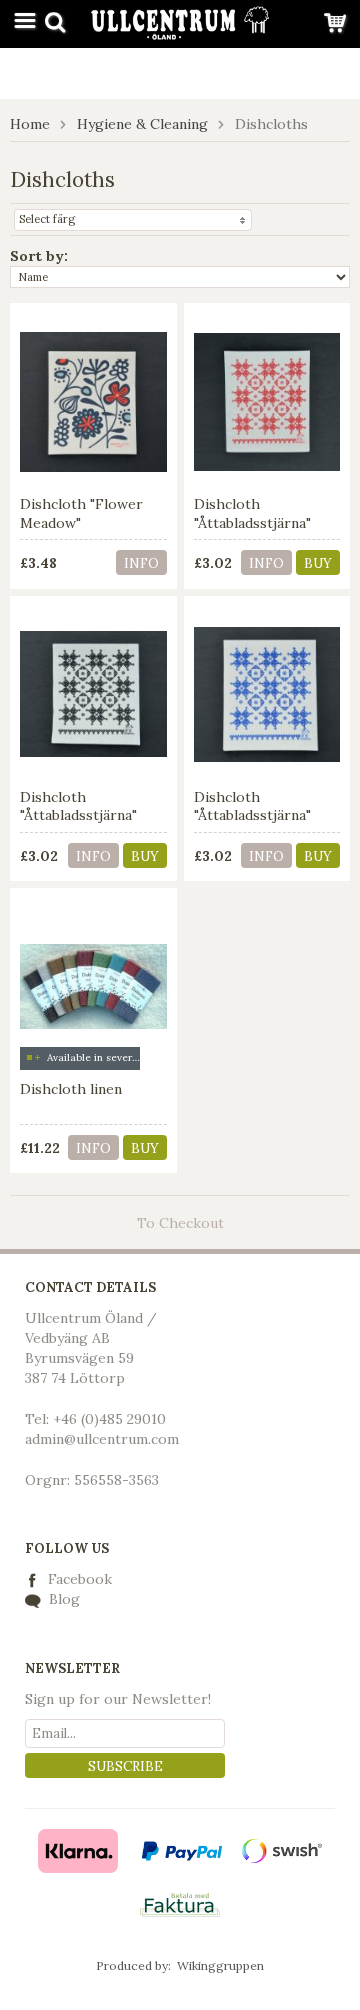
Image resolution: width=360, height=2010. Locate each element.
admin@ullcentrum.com (102, 1439)
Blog (62, 1599)
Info (141, 563)
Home (30, 124)
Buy (318, 563)
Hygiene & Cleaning (142, 124)
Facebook (80, 1579)
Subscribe (125, 1766)
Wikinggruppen (220, 1965)
